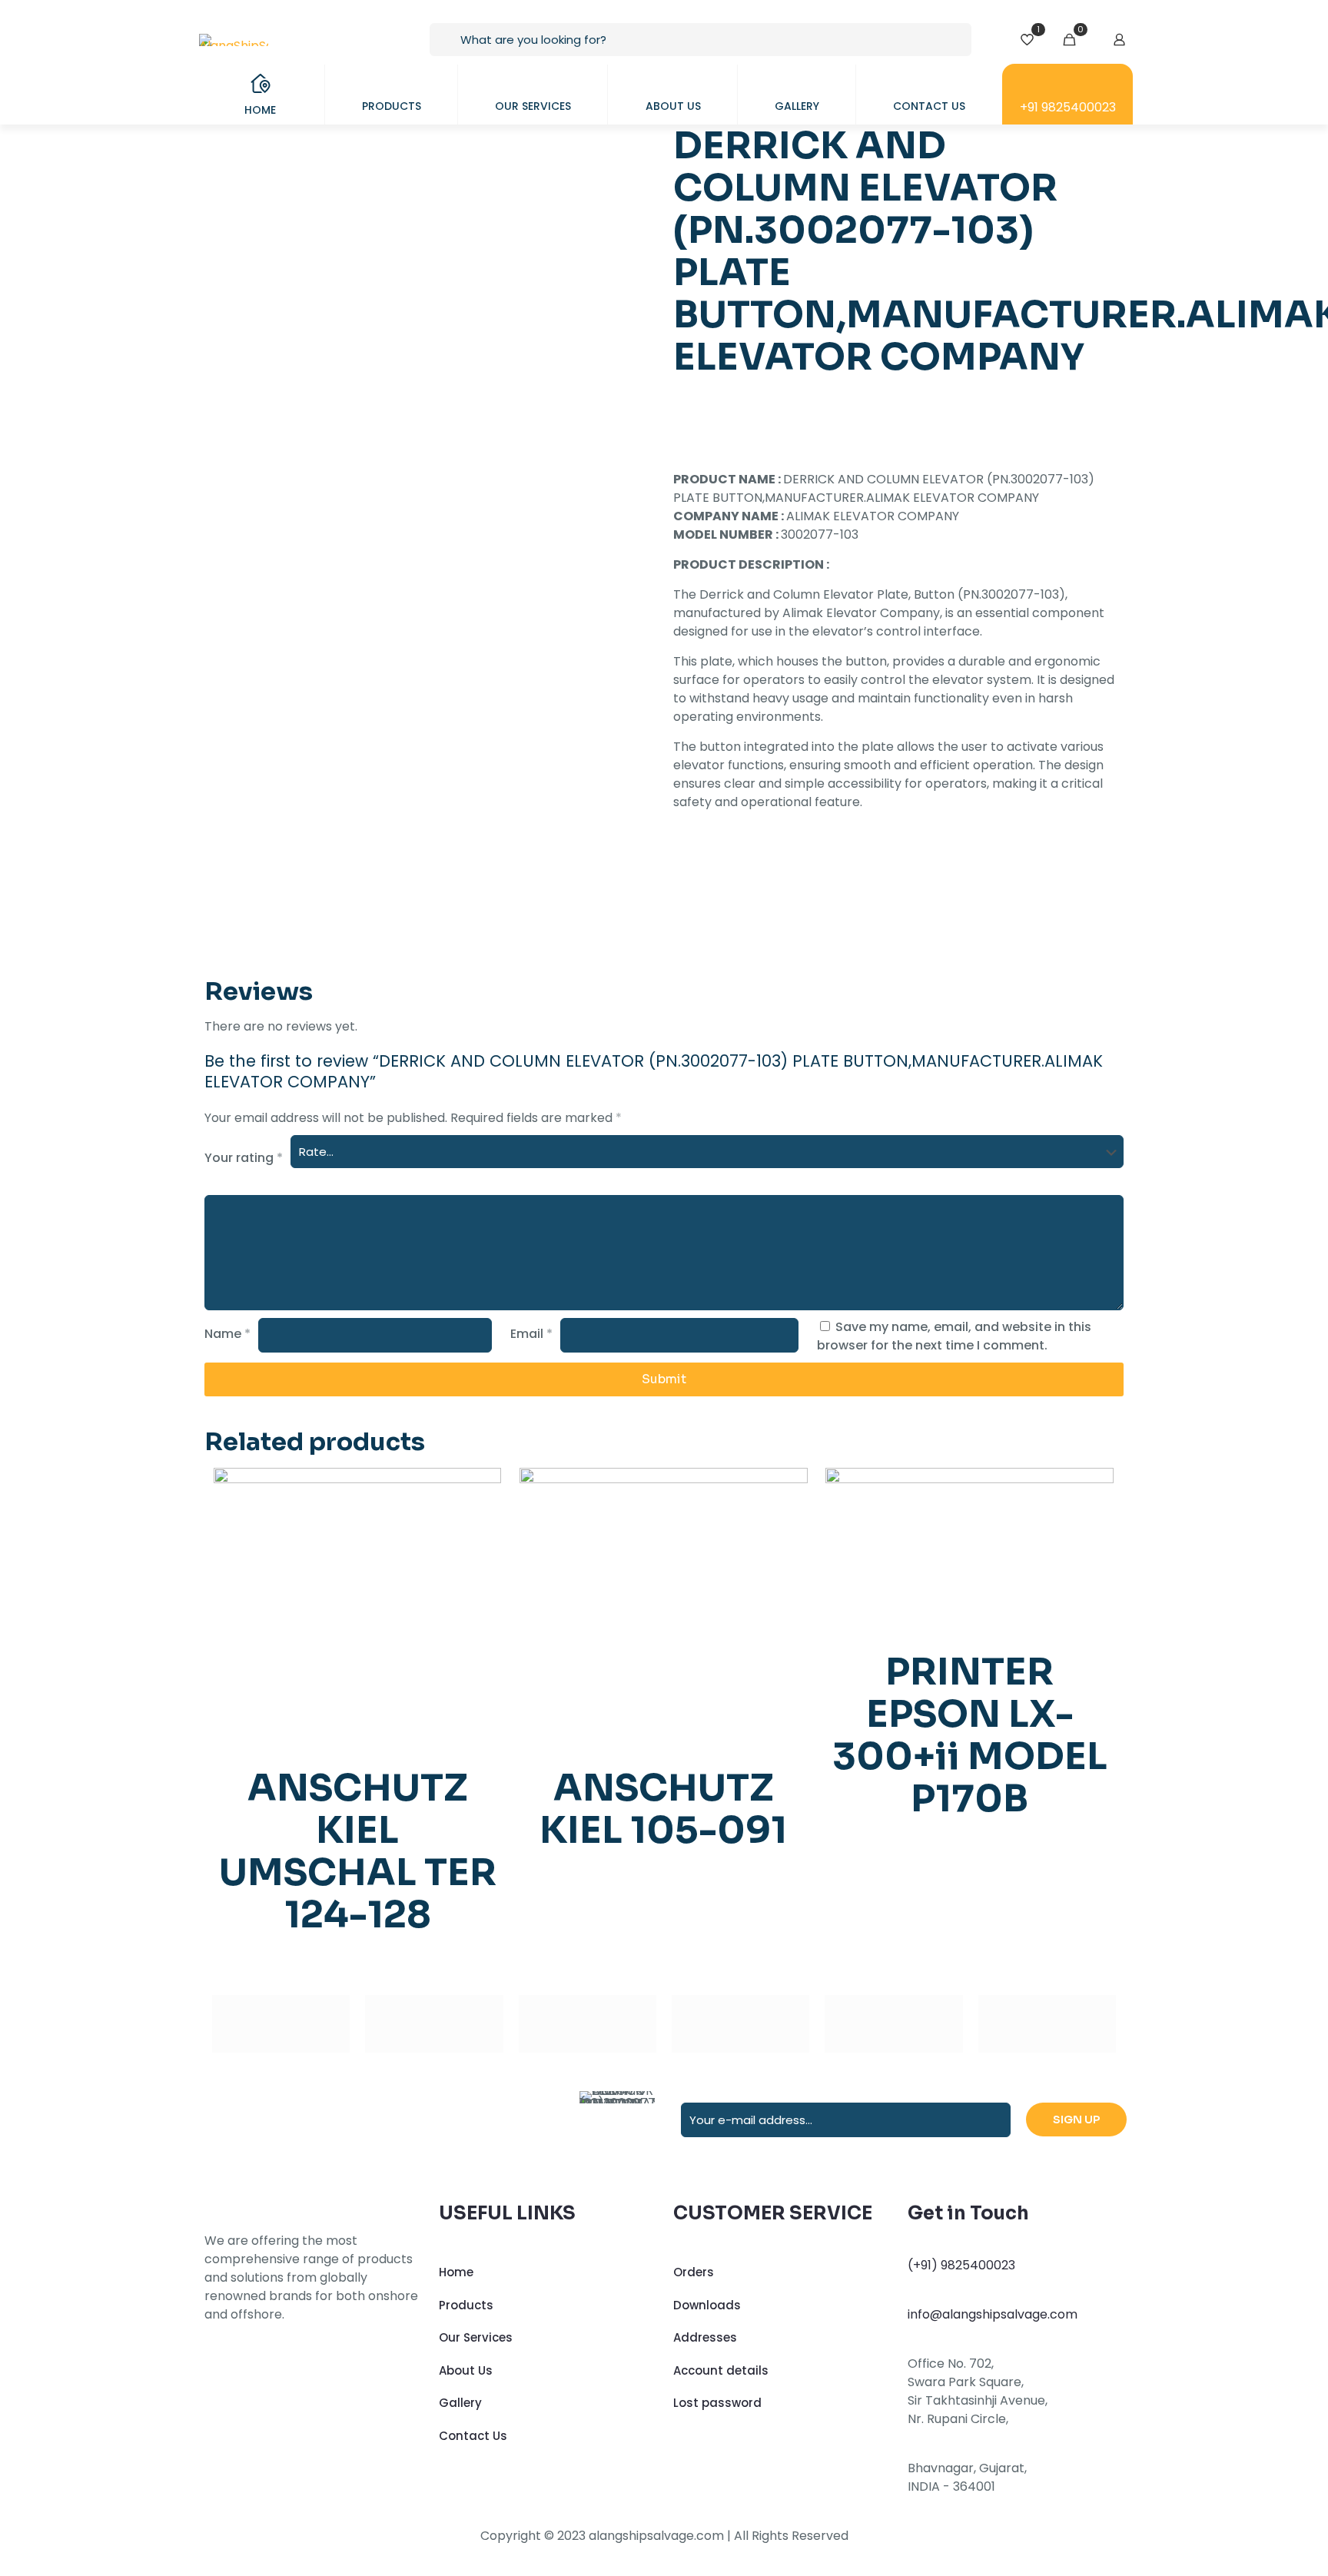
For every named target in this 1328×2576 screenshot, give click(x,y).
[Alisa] (281, 2024)
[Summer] (588, 2024)
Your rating (244, 1158)
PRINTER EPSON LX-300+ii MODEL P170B (970, 1735)
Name (227, 1334)
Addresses (705, 2337)
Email (531, 1334)
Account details (721, 2370)
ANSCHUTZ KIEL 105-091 (663, 1809)
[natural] (893, 2024)
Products (466, 2305)
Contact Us (473, 2436)
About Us (466, 2370)
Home (456, 2272)
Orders (694, 2272)
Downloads (707, 2305)
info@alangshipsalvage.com (993, 2314)
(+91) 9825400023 (961, 2265)
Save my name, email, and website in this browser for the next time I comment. (954, 1336)
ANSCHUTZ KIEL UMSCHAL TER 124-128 (358, 1851)
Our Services (476, 2337)
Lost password (717, 2403)
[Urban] (740, 2024)
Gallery (460, 2403)
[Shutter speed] (1047, 2024)
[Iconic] (434, 2024)
